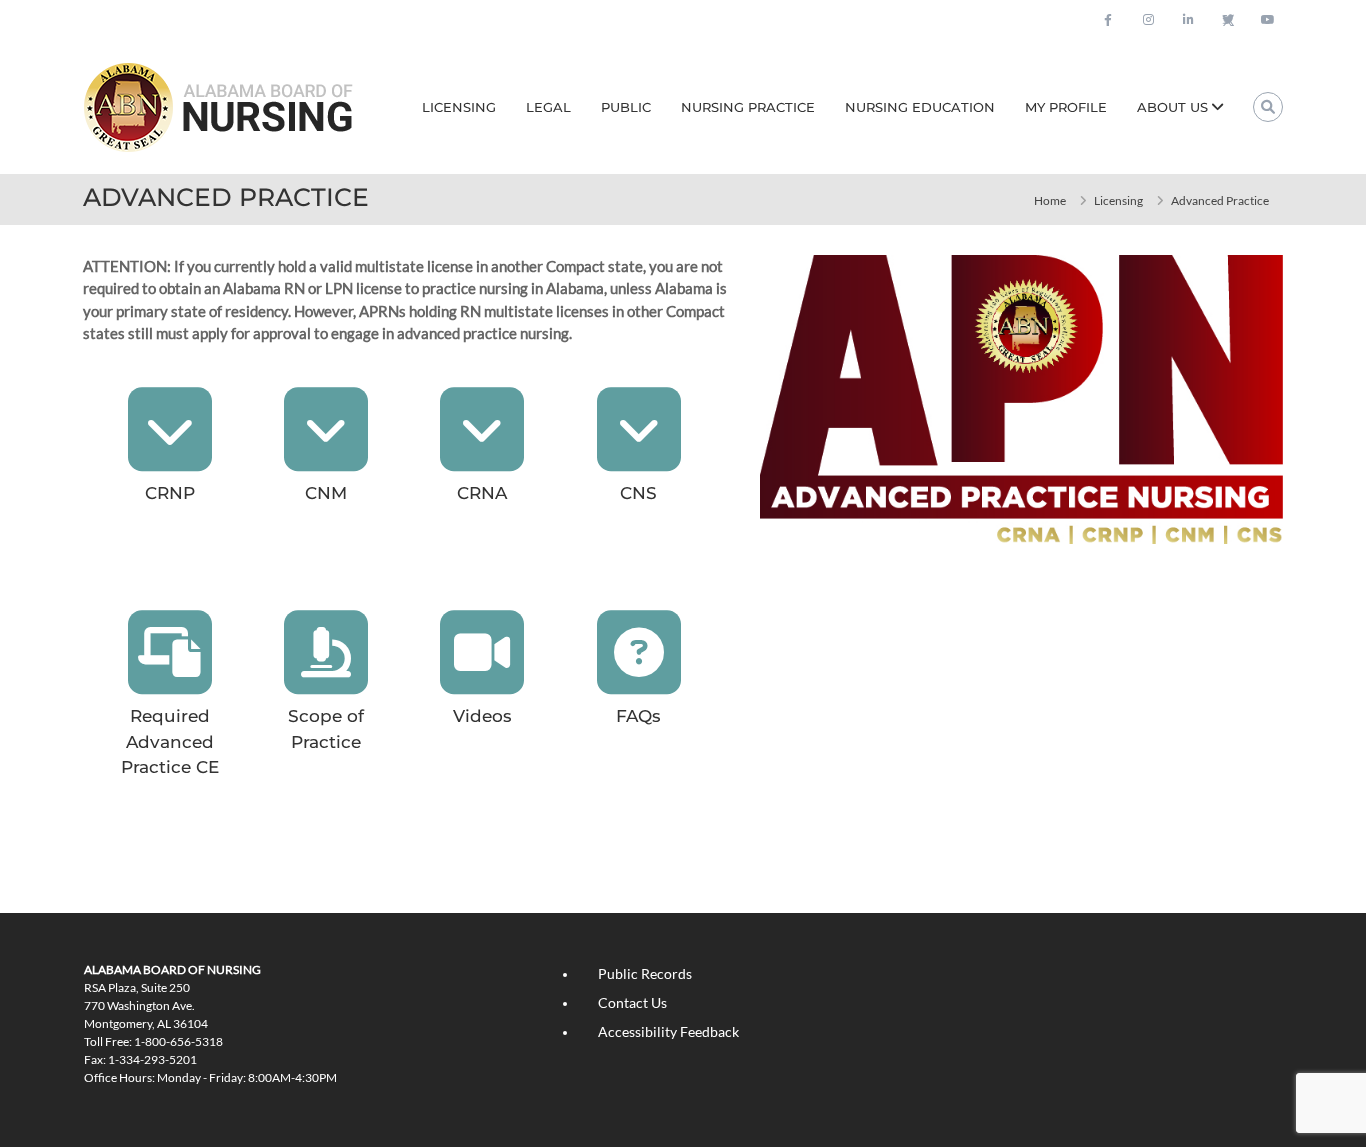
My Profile (1066, 107)
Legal (548, 107)
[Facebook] (1108, 20)
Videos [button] (482, 716)
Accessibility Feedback (668, 1031)
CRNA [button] (482, 493)
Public (626, 107)
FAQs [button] (638, 716)
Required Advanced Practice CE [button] (170, 741)
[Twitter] (1228, 20)
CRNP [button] (170, 493)
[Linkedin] (1188, 20)
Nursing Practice (748, 107)
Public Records (645, 973)
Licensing (459, 107)
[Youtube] (1268, 20)
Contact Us (632, 1002)
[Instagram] (1148, 20)
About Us (1172, 107)
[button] (170, 429)
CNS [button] (638, 493)
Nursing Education (920, 107)
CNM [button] (326, 493)
